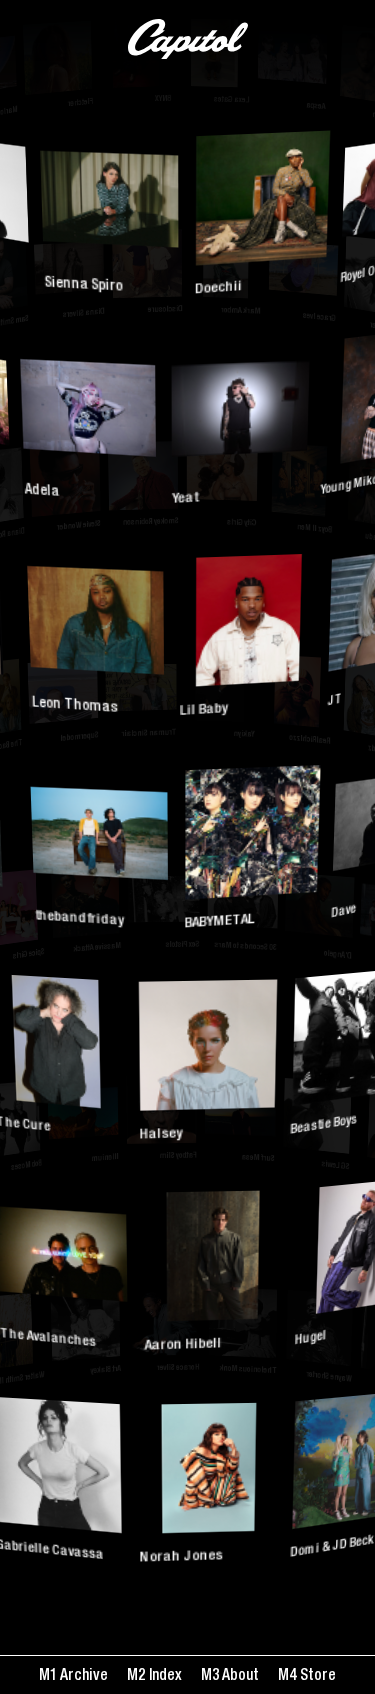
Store (316, 1676)
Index (163, 1676)
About (239, 1676)
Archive (82, 1676)
